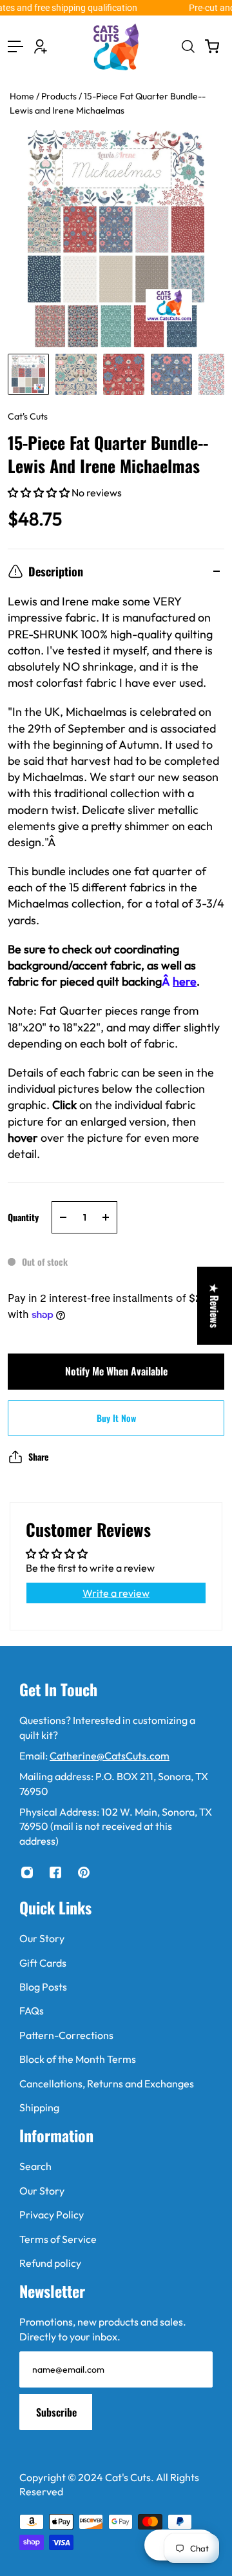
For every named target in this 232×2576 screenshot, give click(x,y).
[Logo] (116, 47)
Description (56, 571)
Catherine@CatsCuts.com (110, 1756)
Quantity (23, 1217)
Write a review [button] (116, 1593)
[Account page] (41, 46)
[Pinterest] (84, 1872)
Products (60, 96)
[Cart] (212, 46)
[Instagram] (27, 1872)
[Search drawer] (188, 46)
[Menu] (15, 46)
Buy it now (116, 1418)
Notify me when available (116, 1371)
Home (23, 96)
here (185, 981)
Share (39, 1456)
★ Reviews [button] (215, 1305)
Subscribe (56, 2412)
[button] (40, 492)
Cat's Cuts (28, 416)
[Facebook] (55, 1872)
